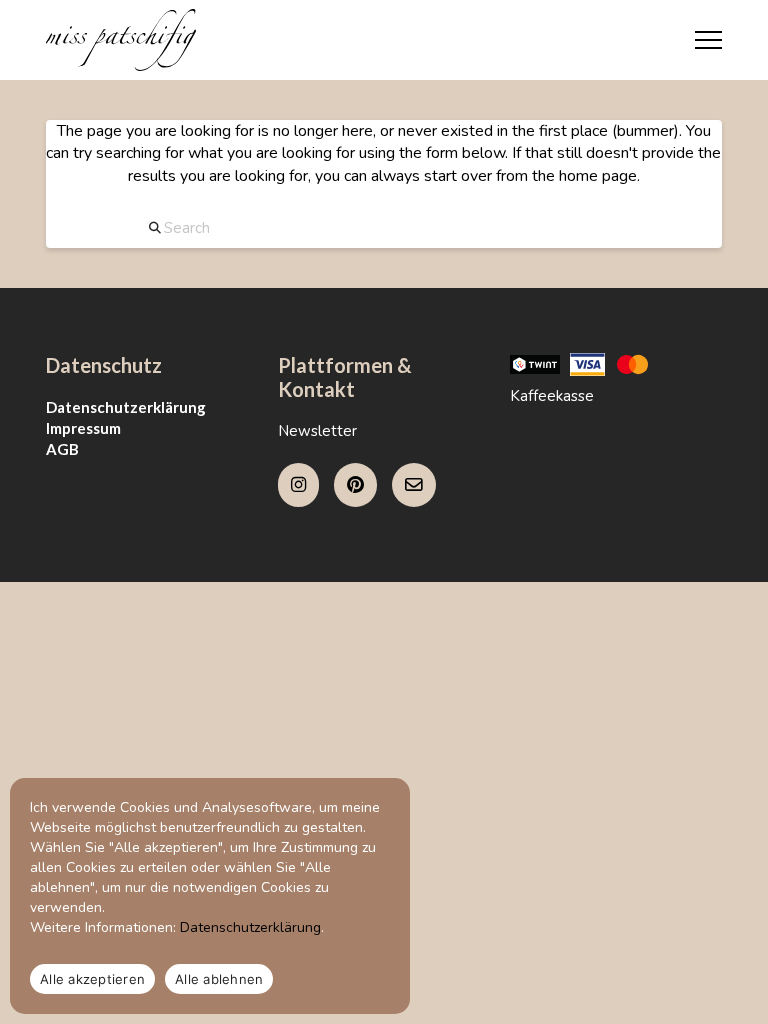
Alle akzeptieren (92, 979)
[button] (708, 40)
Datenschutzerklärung (126, 407)
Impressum (83, 428)
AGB (62, 449)
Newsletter (317, 431)
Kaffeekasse (552, 396)
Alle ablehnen (219, 979)
